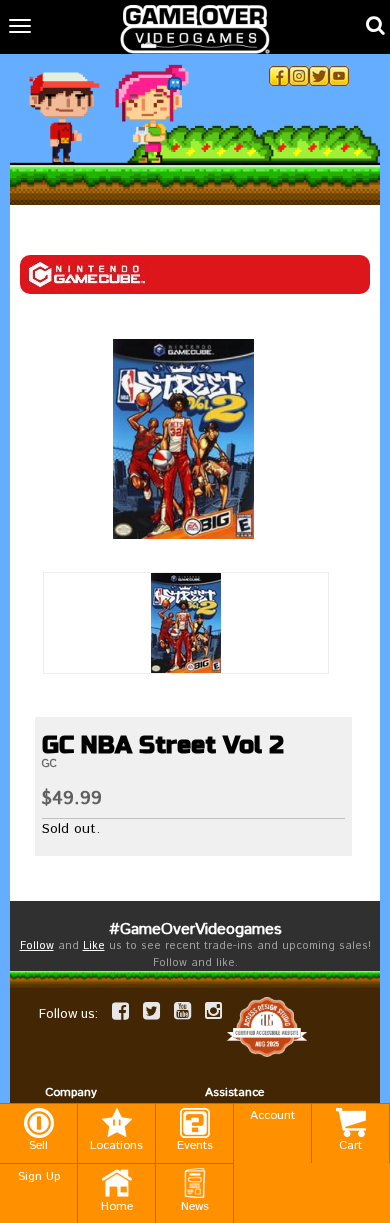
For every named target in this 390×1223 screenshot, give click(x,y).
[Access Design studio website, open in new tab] (267, 1027)
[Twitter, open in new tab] (319, 76)
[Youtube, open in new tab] (339, 76)
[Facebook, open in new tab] (279, 76)
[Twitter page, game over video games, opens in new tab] (151, 1011)
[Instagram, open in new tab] (299, 76)
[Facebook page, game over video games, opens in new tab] (120, 1011)
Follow (37, 946)
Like (94, 946)
